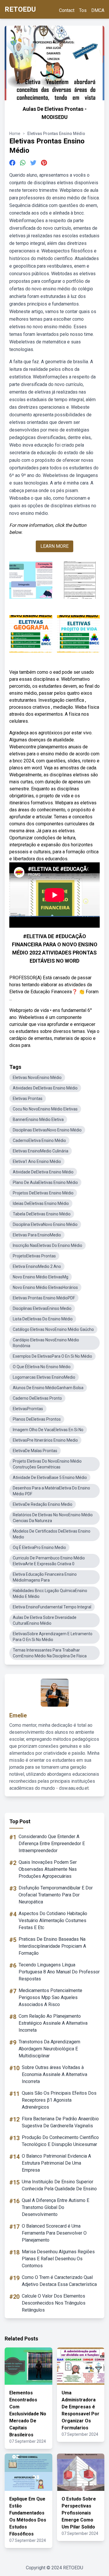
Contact (67, 10)
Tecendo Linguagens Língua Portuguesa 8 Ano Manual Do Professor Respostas (59, 1972)
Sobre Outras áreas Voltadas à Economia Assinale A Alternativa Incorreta (54, 2074)
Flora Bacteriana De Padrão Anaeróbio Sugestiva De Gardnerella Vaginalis (60, 2122)
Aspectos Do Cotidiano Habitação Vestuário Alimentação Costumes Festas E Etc (53, 1920)
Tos (83, 10)
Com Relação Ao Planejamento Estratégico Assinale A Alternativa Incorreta (53, 2023)
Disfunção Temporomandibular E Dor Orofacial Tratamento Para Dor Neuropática (56, 1895)
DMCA (98, 10)
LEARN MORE (54, 546)
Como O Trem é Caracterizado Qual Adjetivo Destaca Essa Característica (59, 2281)
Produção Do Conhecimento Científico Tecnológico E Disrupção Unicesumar (60, 2141)
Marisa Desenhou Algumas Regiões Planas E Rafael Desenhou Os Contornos (58, 2259)
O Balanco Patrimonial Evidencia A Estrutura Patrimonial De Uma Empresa (56, 2163)
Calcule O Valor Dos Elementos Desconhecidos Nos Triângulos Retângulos (54, 2303)
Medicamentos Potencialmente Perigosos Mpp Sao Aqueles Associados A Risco (50, 1997)
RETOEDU (20, 9)
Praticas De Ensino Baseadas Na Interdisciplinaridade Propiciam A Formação (52, 1946)
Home (15, 134)
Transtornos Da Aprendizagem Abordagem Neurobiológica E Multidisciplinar (49, 2049)
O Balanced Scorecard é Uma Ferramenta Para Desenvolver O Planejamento (54, 2233)
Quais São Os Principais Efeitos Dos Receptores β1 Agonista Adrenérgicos (59, 2100)
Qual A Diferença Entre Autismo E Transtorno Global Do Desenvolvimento (56, 2207)
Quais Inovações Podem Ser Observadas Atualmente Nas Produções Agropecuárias (48, 1869)
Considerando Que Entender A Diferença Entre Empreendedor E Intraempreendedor (52, 1844)
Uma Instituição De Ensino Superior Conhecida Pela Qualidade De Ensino (59, 2185)
